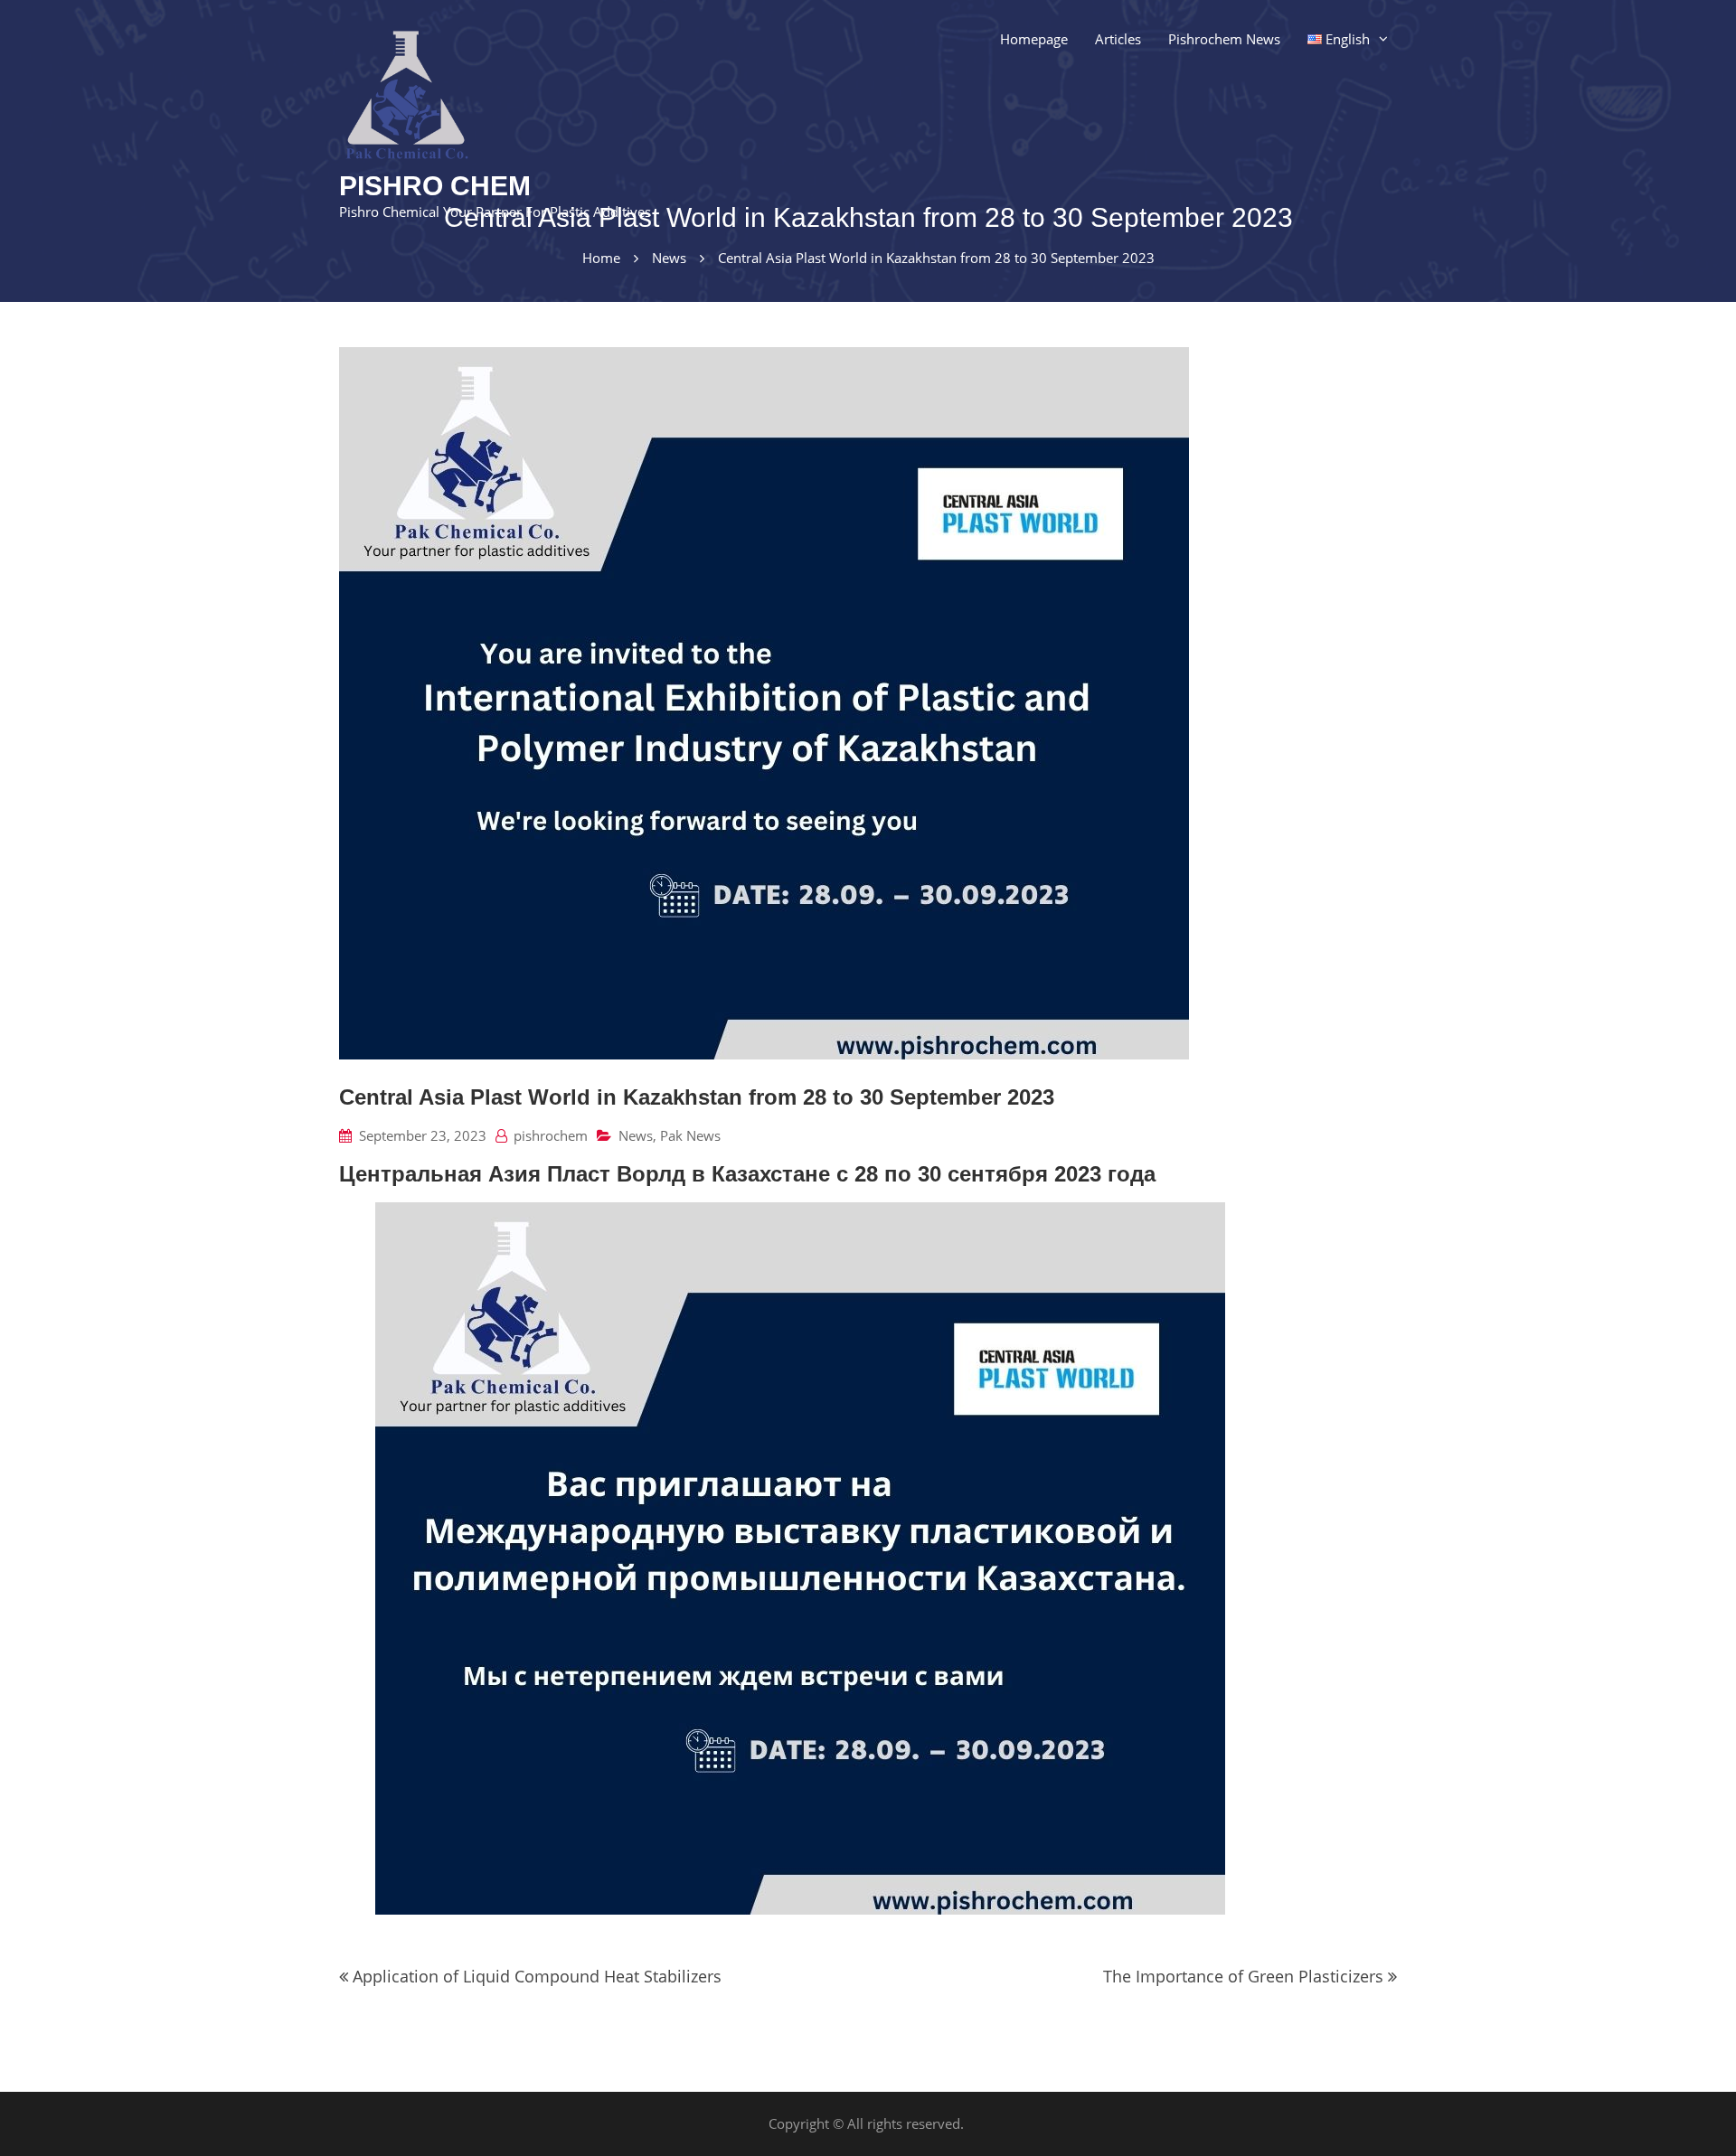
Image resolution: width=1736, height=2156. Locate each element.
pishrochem (551, 1135)
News (636, 1135)
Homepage (1034, 39)
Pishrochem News (1224, 39)
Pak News (690, 1135)
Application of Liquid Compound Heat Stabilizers (537, 1976)
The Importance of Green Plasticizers (1243, 1976)
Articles (1118, 39)
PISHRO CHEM (435, 186)
